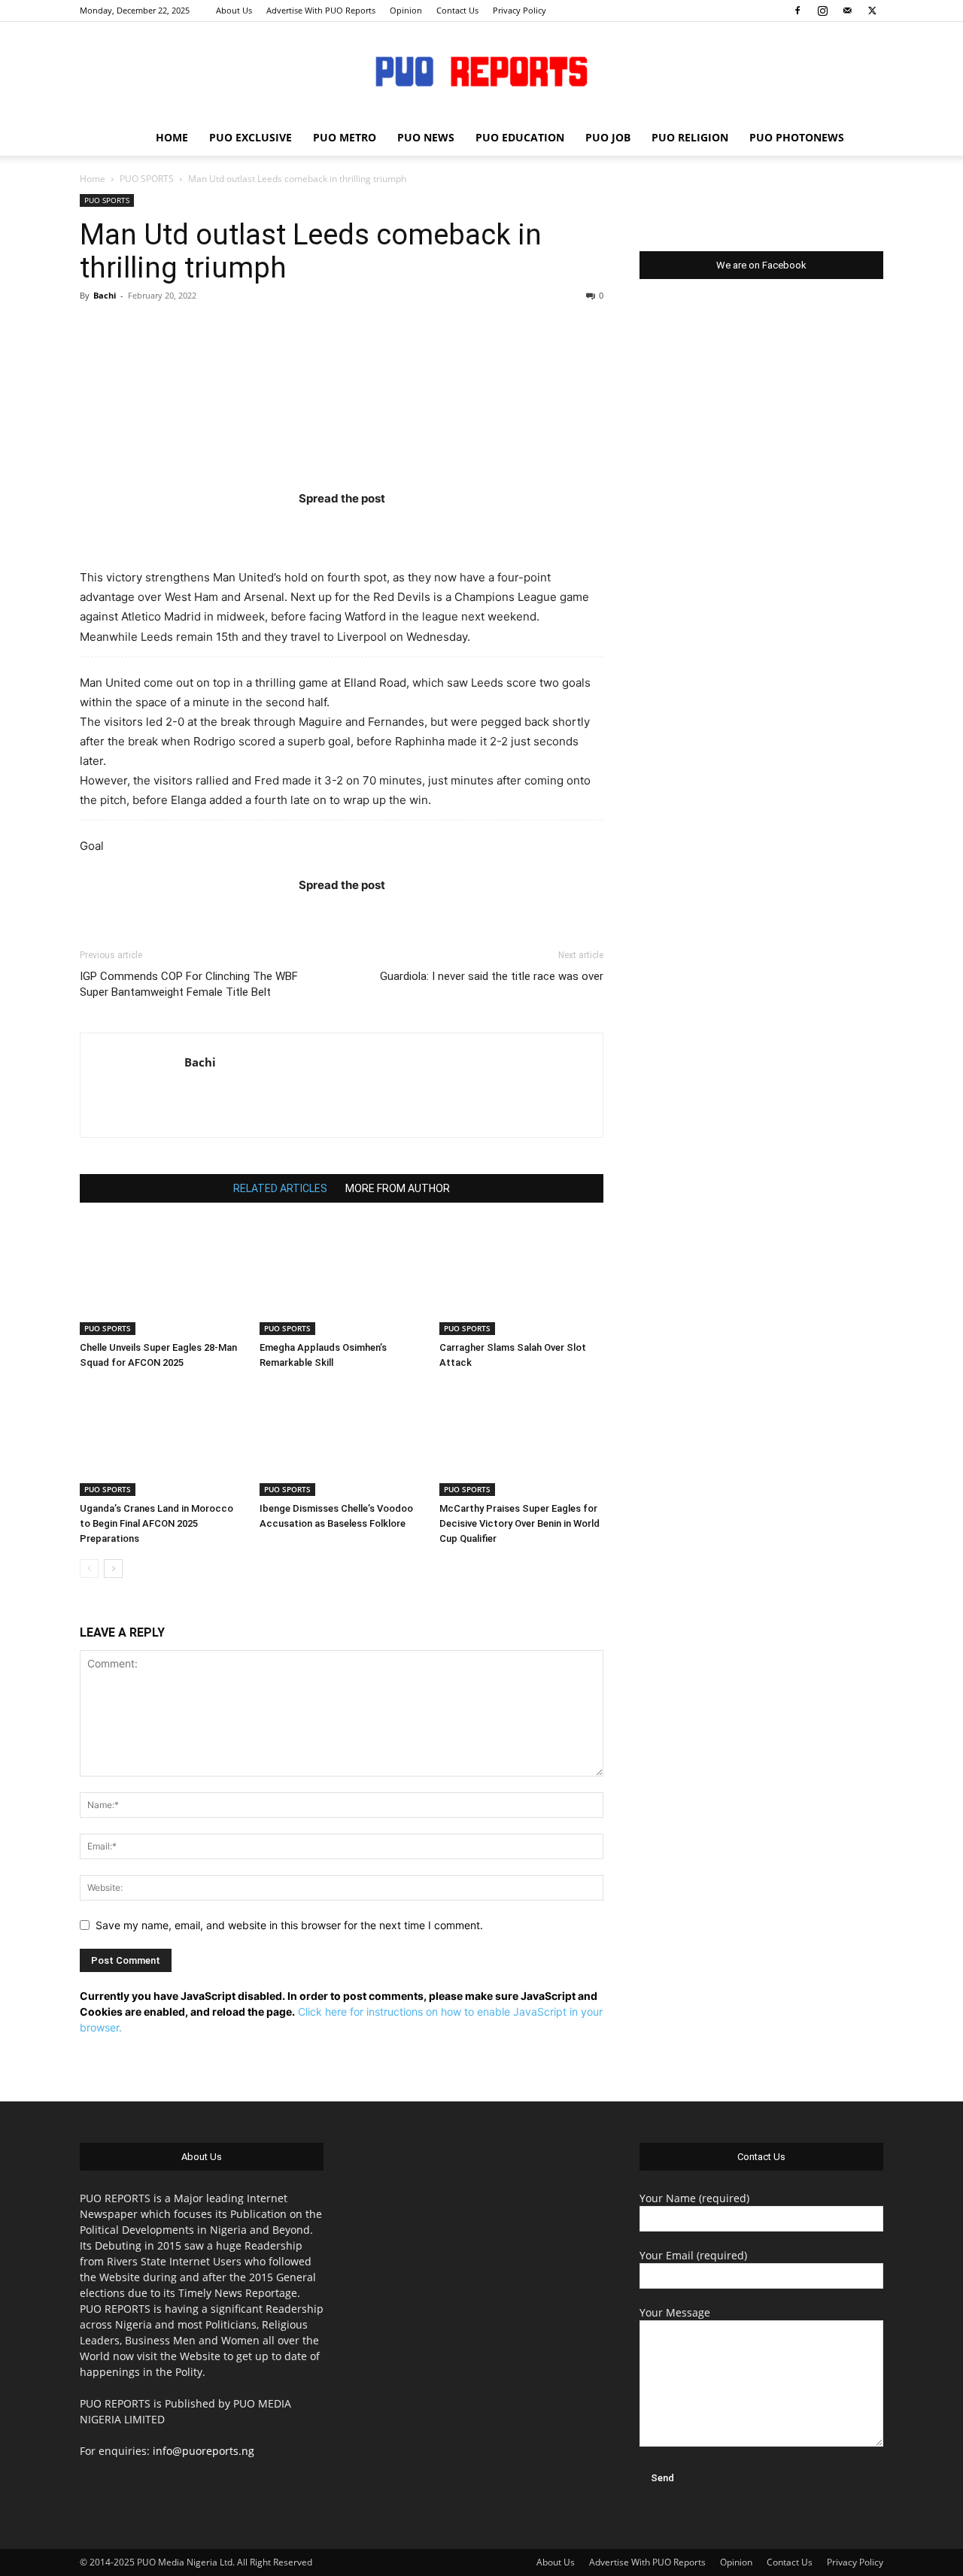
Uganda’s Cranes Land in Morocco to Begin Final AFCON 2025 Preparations (156, 1523)
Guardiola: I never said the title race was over (492, 976)
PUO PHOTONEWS (797, 137)
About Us (234, 10)
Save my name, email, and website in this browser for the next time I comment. (289, 1925)
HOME (172, 137)
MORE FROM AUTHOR (398, 1188)
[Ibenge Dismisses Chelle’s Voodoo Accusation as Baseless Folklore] (342, 1440)
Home (93, 179)
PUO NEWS (426, 137)
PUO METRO (345, 137)
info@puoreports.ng (204, 2451)
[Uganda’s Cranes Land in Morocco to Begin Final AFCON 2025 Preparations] (162, 1440)
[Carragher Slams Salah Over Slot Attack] (521, 1279)
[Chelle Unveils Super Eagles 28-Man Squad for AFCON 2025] (162, 1279)
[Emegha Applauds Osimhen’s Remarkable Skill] (342, 1279)
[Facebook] (797, 11)
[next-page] (113, 1569)
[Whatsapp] (430, 528)
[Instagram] (822, 11)
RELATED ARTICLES (280, 1188)
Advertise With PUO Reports (321, 10)
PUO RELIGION (690, 137)
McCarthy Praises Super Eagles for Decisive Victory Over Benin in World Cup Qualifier (519, 1523)
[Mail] (847, 11)
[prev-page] (89, 1569)
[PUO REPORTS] (481, 71)
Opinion (406, 10)
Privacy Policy (519, 10)
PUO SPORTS (147, 179)
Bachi (105, 295)
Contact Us (457, 10)
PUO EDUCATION (520, 137)
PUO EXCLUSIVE (251, 137)
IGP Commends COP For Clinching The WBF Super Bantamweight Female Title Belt (189, 984)
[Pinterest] (371, 528)
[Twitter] (872, 11)
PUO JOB (608, 137)
